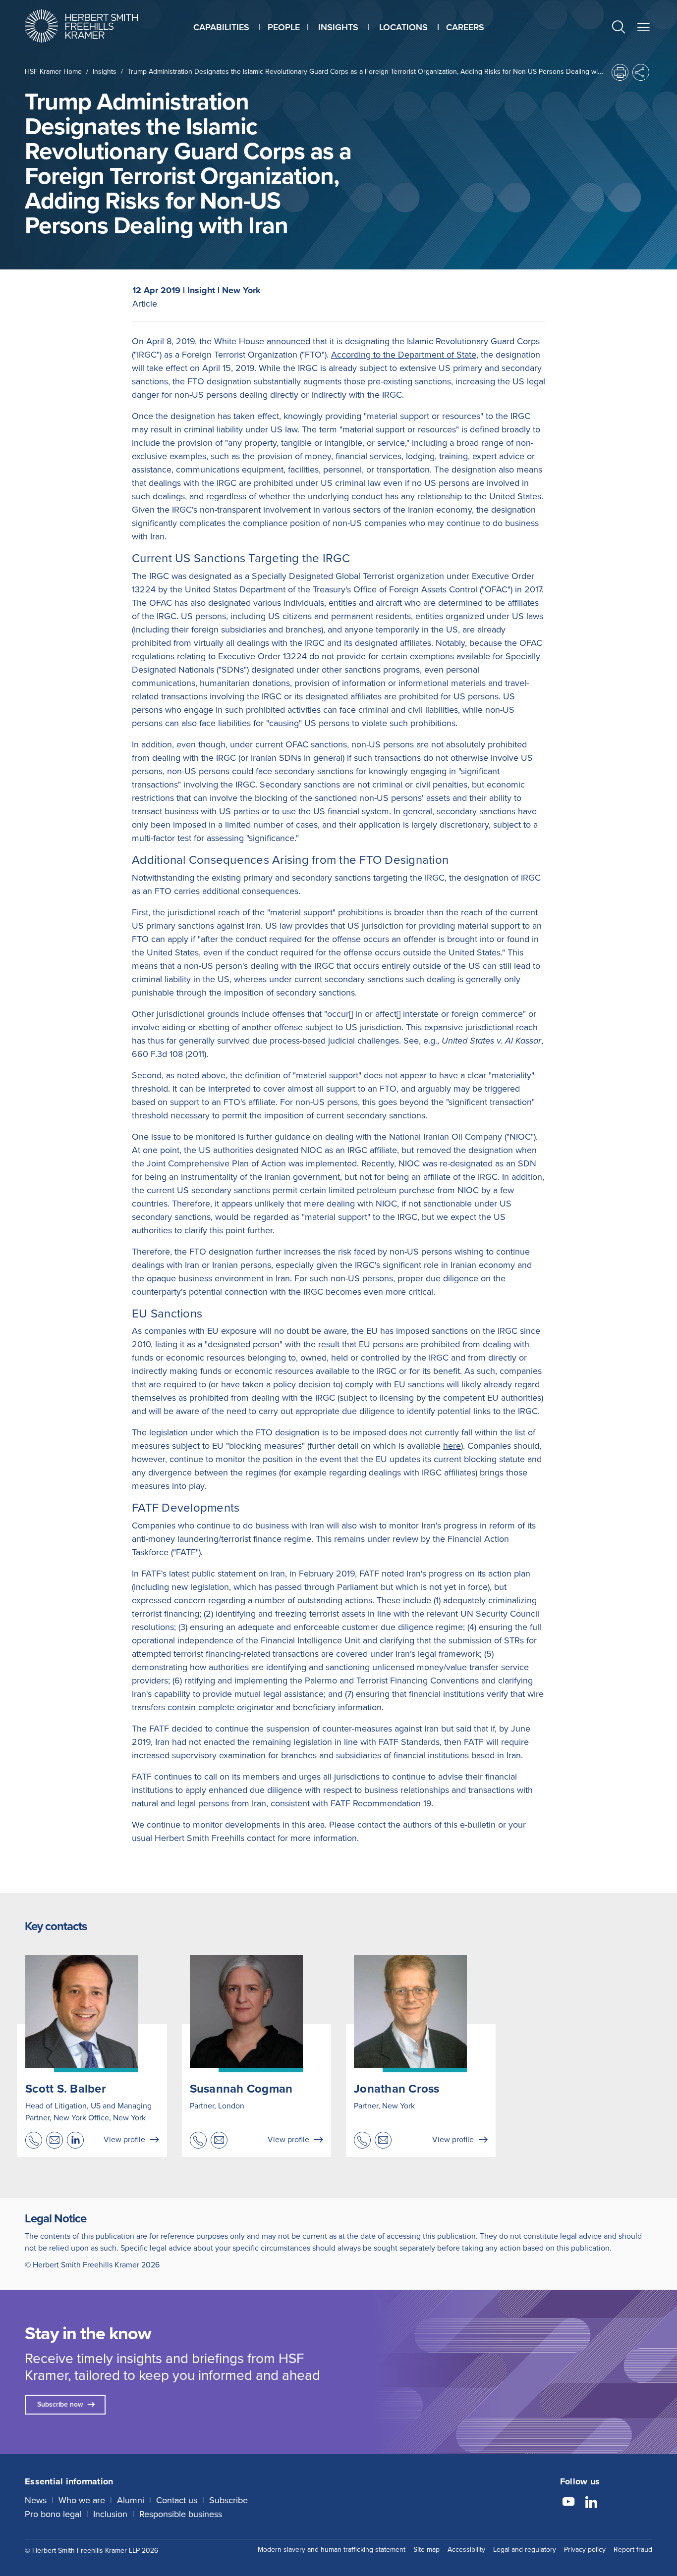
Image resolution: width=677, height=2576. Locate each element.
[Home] (94, 26)
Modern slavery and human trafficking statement (332, 2550)
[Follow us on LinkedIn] (591, 2503)
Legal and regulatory (525, 2550)
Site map (426, 2550)
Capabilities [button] (221, 27)
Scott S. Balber (66, 2089)
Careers (465, 27)
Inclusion (110, 2514)
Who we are (82, 2500)
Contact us (177, 2500)
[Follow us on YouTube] (568, 2503)
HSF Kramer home (53, 72)
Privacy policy (585, 2550)
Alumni (131, 2500)
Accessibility (466, 2550)
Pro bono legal (53, 2514)
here (452, 1446)
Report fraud (633, 2550)
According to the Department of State (404, 355)
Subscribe (228, 2500)
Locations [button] (403, 27)
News (36, 2500)
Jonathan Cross (397, 2089)
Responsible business (181, 2514)
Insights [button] (338, 27)
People (284, 27)
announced (288, 341)
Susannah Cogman (241, 2089)
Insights (105, 72)
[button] (619, 28)
